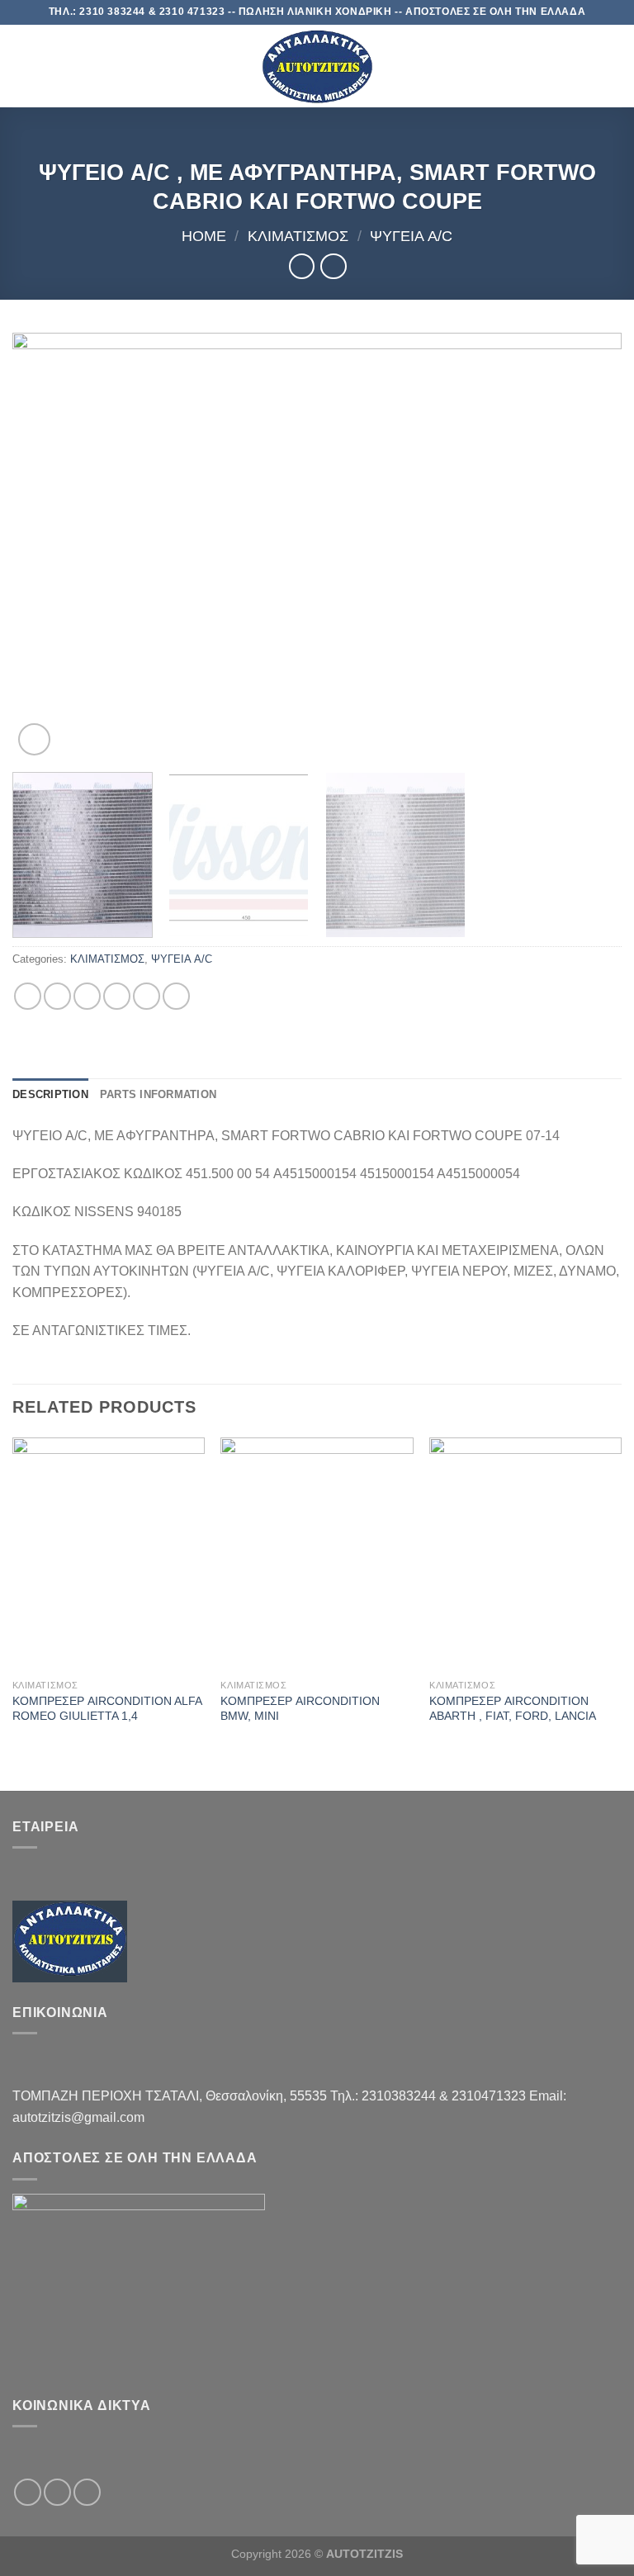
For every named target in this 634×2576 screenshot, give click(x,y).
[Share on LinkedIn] (176, 996)
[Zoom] (34, 739)
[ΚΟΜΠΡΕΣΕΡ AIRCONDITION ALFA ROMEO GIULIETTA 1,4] (109, 1554)
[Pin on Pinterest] (147, 996)
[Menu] (22, 66)
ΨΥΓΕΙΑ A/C (411, 236)
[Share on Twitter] (87, 996)
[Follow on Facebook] (28, 2492)
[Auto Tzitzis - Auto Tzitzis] (317, 66)
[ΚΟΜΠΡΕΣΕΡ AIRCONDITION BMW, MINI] (317, 1554)
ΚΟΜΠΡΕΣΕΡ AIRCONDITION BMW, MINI (300, 1709)
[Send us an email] (87, 2492)
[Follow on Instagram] (57, 2492)
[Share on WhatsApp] (28, 996)
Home (204, 236)
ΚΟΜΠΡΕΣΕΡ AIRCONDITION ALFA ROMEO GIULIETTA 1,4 (107, 1709)
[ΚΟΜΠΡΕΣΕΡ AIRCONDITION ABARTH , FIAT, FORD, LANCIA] (525, 1554)
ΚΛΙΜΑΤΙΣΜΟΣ (298, 236)
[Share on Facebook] (57, 996)
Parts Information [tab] (158, 1094)
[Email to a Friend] (117, 996)
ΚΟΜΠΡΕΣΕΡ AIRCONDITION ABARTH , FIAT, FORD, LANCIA (513, 1709)
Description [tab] (50, 1094)
